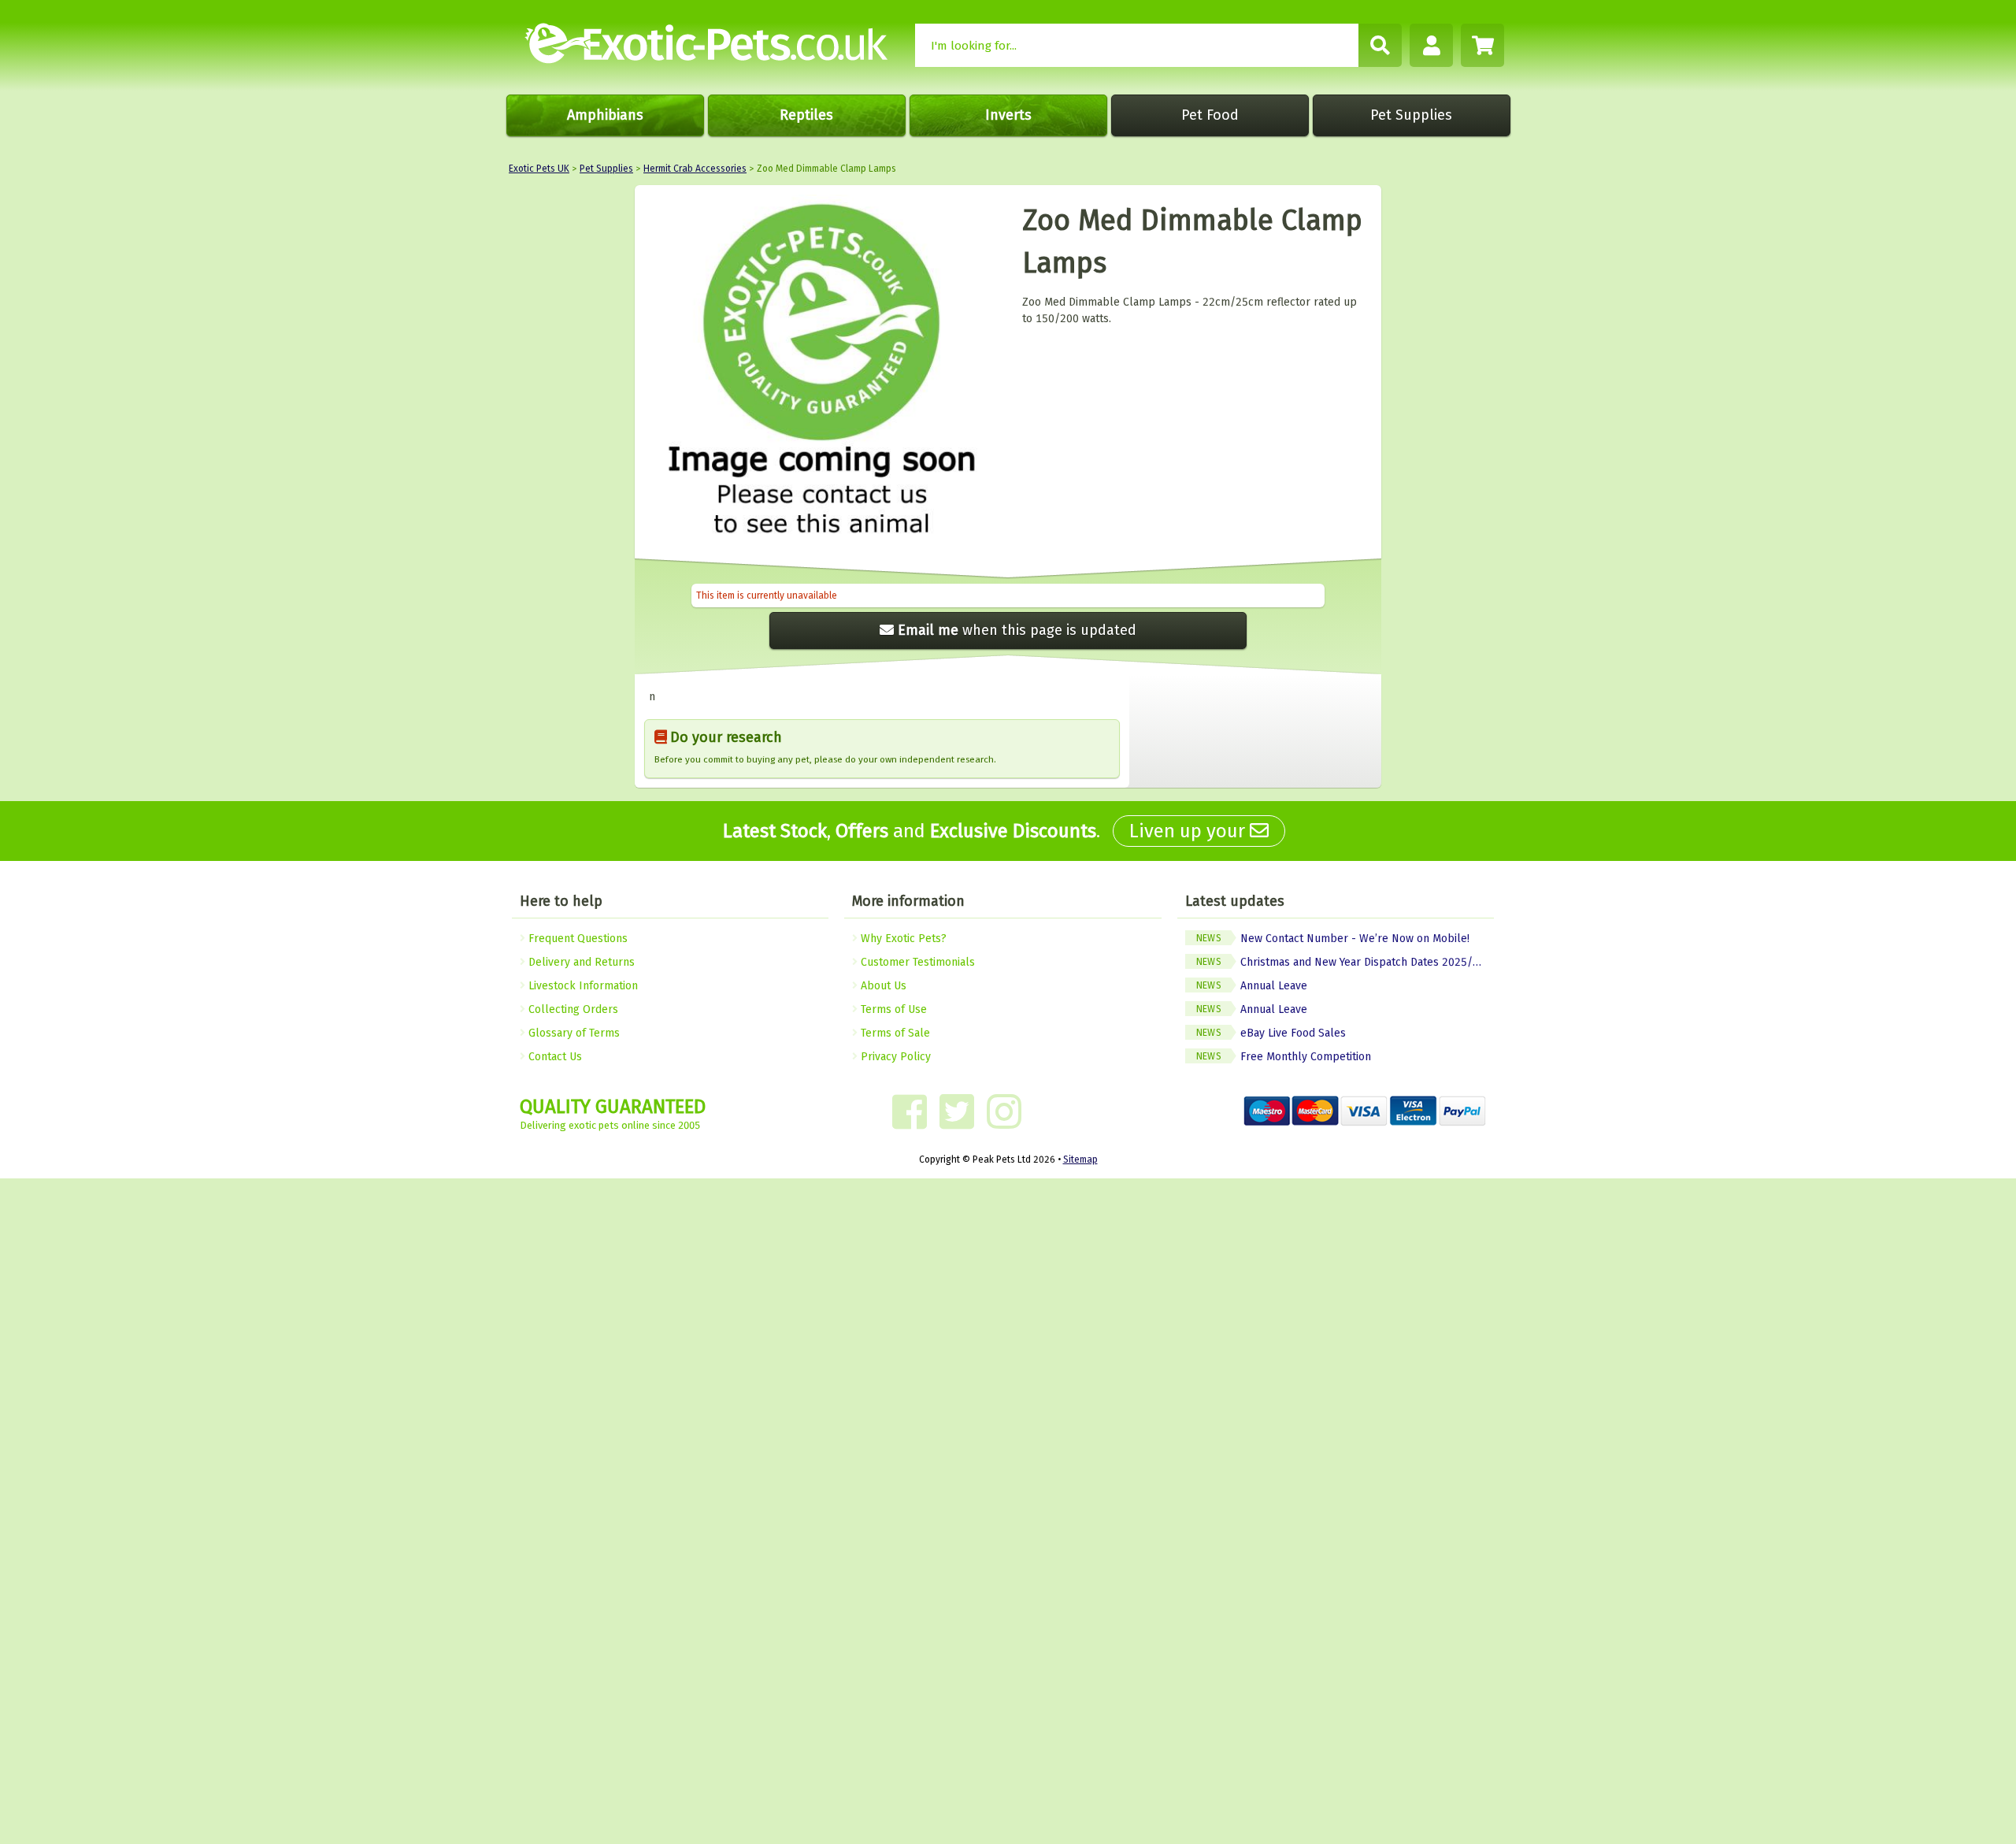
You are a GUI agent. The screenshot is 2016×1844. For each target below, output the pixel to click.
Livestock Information (582, 986)
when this (1017, 630)
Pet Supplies (1411, 115)
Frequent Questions (576, 939)
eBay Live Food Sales (1271, 1033)
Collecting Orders (572, 1009)
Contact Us (554, 1057)
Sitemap (1080, 1159)
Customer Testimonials (916, 962)
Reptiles (806, 115)
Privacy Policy (894, 1057)
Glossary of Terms (573, 1033)
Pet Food (1210, 115)
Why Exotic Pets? (902, 939)
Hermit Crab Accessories (695, 169)
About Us (882, 986)
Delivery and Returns (580, 962)
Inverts (1008, 115)
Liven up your (1190, 831)
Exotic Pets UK (539, 169)
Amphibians (605, 115)
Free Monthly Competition (1284, 1057)
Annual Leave (1252, 986)
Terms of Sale (894, 1033)
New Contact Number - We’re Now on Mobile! (1333, 939)
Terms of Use (892, 1009)
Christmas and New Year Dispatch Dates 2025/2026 (1345, 962)
